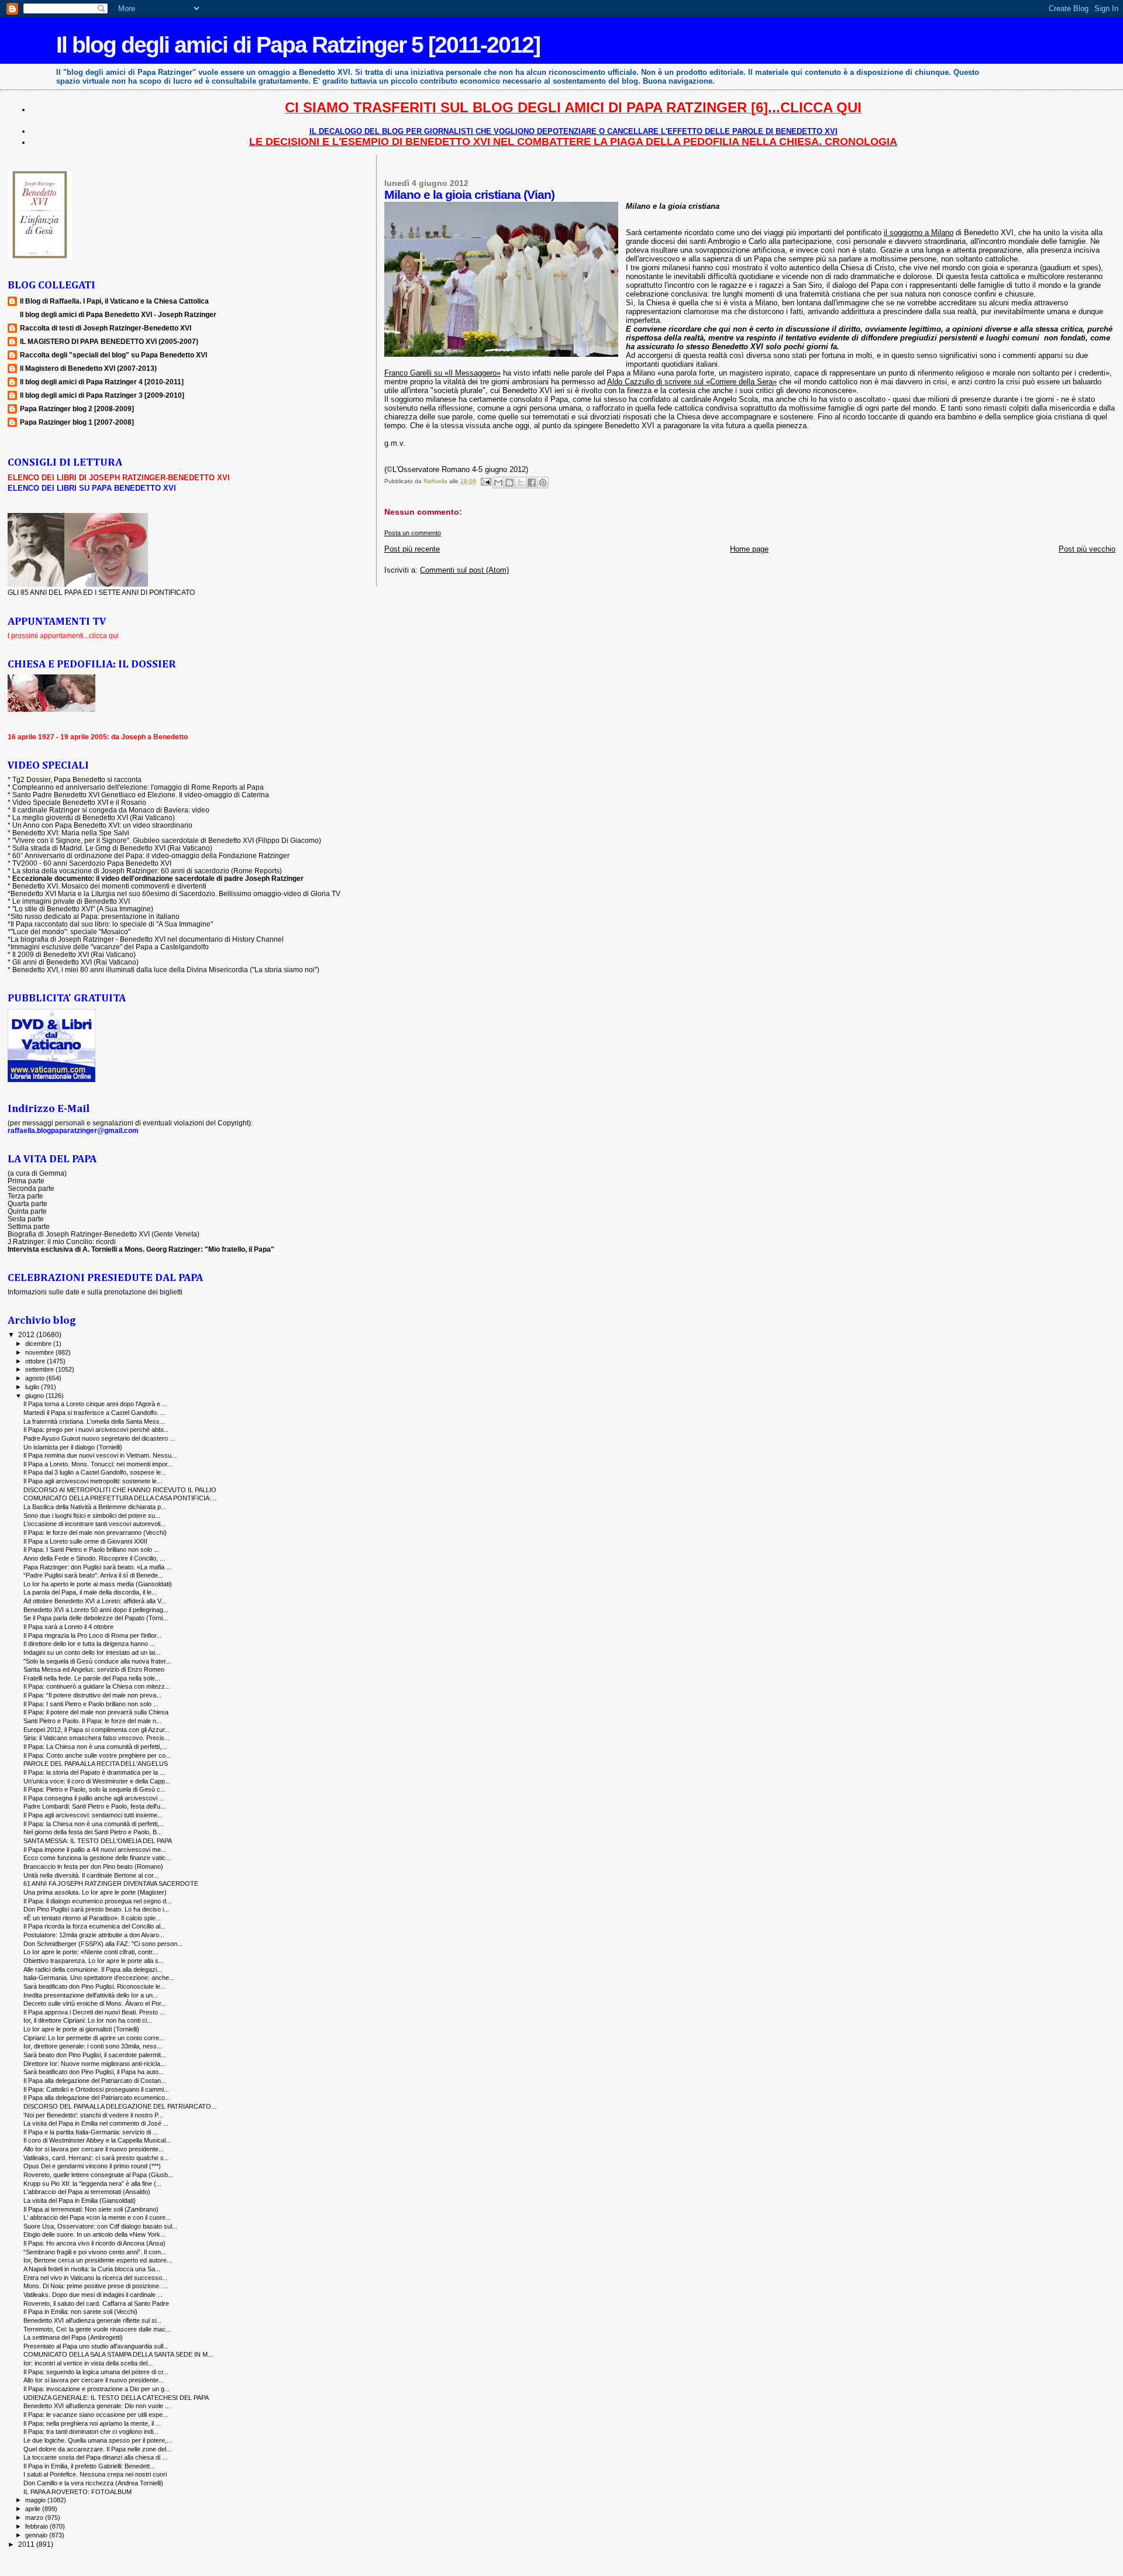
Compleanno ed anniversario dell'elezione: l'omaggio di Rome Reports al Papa (138, 787)
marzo (35, 2518)
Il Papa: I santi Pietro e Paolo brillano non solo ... (91, 1704)
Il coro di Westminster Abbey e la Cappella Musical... (97, 2140)
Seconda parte (31, 1188)
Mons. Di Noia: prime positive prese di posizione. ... (96, 2286)
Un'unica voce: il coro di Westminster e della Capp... (97, 1781)
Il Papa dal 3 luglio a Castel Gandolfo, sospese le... (95, 1472)
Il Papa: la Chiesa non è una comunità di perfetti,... (94, 1824)
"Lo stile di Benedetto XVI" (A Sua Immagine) (83, 909)
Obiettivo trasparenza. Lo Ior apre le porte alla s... (94, 1961)
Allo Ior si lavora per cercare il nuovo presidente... (94, 2149)
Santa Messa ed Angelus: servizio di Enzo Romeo (94, 1669)
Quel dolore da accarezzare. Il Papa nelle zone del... (97, 2449)
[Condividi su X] (521, 483)
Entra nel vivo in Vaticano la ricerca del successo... (95, 2278)
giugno (35, 1396)
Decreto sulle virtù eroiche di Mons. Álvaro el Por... (95, 2003)
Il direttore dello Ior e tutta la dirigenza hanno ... (89, 1644)
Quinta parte (27, 1211)
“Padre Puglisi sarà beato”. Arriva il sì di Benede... (93, 1575)
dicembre (39, 1344)
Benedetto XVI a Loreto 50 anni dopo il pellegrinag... (96, 1610)
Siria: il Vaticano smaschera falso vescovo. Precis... (97, 1738)
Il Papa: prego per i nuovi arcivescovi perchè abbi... (96, 1430)
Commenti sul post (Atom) (464, 570)
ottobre (36, 1361)
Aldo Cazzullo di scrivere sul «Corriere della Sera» (692, 382)
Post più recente (412, 549)
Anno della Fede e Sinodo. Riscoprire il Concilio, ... (94, 1558)
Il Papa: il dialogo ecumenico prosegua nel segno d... (97, 1901)
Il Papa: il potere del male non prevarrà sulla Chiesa (96, 1712)
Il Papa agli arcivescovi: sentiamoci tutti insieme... (93, 1815)
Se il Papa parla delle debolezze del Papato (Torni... (96, 1618)
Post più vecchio (1087, 549)
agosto (36, 1378)
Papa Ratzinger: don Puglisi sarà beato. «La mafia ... (97, 1567)
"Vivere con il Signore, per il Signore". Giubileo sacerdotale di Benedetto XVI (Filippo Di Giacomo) (167, 840)
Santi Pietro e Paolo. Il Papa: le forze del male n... (92, 1721)
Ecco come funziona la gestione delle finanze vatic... (97, 1858)
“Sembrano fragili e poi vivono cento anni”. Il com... (95, 2252)
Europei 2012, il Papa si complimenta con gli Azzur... (97, 1730)
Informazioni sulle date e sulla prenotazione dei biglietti (95, 1292)
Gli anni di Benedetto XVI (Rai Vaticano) (75, 962)
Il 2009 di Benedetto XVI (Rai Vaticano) (74, 954)
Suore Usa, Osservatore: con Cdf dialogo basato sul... (100, 2226)
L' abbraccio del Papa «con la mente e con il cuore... (97, 2217)
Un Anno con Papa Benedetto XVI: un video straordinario (102, 825)
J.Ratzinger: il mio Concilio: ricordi (62, 1241)
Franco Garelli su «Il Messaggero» (442, 373)
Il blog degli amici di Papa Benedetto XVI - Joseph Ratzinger (118, 314)
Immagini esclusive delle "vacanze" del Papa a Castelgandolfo (110, 947)
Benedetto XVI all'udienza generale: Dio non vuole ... (97, 2406)
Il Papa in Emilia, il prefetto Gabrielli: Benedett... (89, 2466)
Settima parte (29, 1226)
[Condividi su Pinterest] (543, 483)
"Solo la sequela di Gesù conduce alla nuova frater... (97, 1661)
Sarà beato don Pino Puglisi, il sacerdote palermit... (95, 2055)
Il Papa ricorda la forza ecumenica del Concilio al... (94, 1926)
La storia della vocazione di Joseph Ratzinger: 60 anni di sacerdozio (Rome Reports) (147, 871)
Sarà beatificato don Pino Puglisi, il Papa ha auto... (94, 2072)
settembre (40, 1369)
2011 (27, 2544)
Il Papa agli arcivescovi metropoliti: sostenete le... (93, 1481)
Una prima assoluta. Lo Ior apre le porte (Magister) (95, 1892)
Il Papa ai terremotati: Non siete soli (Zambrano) (91, 2209)
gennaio (37, 2535)
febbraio (37, 2526)
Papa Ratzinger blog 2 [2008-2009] (77, 409)
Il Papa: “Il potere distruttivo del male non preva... (92, 1695)
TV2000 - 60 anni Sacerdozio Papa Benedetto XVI (92, 863)
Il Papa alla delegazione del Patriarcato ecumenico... (97, 2098)
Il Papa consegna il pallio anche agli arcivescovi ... (94, 1798)
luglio (33, 1387)
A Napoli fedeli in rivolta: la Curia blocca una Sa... (92, 2269)
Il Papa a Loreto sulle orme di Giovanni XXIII (85, 1541)
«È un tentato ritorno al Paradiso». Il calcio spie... (92, 1918)
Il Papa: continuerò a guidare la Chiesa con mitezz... (97, 1686)
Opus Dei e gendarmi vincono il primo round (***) (92, 2166)
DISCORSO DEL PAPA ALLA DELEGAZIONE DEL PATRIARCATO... (120, 2106)
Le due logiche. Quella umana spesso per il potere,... (98, 2440)
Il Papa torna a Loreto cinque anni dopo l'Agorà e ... (95, 1404)
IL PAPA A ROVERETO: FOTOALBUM (77, 2492)
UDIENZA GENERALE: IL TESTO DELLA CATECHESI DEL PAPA (116, 2398)
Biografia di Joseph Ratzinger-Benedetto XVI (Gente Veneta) (104, 1234)
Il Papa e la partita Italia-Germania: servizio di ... (91, 2132)
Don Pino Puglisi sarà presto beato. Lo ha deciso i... (96, 1909)
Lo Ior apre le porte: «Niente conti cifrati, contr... (90, 1952)
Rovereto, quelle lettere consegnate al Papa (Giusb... (98, 2175)
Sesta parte (26, 1219)
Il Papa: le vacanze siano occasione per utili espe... (96, 2415)
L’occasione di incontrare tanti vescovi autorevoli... (94, 1524)
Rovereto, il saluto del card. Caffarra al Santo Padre (96, 2303)
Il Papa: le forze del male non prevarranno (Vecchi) (95, 1532)
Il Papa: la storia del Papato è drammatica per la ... (94, 1772)
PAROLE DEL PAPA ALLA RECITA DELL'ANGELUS (96, 1764)
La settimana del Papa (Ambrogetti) (73, 2337)
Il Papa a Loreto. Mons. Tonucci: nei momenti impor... (98, 1464)
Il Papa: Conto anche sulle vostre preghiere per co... (97, 1755)
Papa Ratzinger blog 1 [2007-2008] (77, 422)
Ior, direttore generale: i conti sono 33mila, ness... (93, 2046)
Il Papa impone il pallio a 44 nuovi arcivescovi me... (95, 1850)
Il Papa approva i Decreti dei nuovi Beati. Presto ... (94, 2012)
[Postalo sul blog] (509, 483)
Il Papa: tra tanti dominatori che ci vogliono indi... (91, 2432)
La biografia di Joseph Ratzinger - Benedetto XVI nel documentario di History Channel (147, 939)
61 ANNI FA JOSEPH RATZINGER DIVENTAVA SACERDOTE (111, 1883)
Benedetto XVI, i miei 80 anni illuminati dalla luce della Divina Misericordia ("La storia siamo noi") (166, 970)
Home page (749, 549)
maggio (36, 2500)
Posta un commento (413, 533)
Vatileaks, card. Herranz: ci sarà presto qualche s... (96, 2158)
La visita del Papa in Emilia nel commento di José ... (96, 2123)
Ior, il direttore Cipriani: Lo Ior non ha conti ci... (88, 2020)
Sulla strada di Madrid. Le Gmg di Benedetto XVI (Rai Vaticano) (112, 848)
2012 (27, 1335)
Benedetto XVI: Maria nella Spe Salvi (71, 833)
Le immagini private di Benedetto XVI (71, 901)
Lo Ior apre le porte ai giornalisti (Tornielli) (81, 2029)
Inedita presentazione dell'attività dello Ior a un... (91, 1995)
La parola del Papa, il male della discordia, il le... (90, 1592)
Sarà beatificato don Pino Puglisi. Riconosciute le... (94, 1986)
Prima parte (26, 1181)
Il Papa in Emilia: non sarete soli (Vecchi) (80, 2312)
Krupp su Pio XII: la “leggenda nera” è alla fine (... (92, 2184)
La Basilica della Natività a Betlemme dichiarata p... (95, 1507)
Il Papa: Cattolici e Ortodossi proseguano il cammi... (96, 2089)
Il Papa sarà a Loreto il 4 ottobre (68, 1627)
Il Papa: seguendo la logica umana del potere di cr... (96, 2372)
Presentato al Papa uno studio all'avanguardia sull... (96, 2346)
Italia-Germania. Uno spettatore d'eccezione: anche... (99, 1978)
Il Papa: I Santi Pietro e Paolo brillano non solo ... (91, 1549)
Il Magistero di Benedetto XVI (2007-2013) (88, 368)
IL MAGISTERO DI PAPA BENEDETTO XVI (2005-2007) (109, 341)
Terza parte (25, 1196)
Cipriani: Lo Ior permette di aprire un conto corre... (94, 2038)
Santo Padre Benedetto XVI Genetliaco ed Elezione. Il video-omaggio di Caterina (141, 795)
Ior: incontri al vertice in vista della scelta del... (88, 2363)
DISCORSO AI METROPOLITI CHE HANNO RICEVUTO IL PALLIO (120, 1490)
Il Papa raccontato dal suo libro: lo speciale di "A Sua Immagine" (112, 924)
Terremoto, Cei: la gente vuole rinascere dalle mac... (97, 2329)
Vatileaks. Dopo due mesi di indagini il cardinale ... (93, 2295)
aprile (34, 2509)
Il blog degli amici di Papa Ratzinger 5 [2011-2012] (298, 45)
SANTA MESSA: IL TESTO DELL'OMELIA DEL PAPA (98, 1841)
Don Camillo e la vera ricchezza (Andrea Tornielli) (93, 2483)
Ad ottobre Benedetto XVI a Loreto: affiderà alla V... (95, 1601)
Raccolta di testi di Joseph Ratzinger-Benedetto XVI (106, 328)
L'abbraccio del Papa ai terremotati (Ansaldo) (87, 2192)
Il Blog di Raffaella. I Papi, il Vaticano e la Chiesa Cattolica (114, 301)
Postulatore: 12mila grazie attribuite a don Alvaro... (94, 1935)
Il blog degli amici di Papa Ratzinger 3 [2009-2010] (102, 395)
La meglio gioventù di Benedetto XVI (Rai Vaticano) (94, 817)
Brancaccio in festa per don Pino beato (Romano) (93, 1866)
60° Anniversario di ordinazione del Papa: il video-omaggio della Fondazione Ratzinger (151, 855)
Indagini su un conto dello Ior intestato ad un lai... (92, 1652)
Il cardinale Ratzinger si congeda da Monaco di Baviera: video (111, 810)
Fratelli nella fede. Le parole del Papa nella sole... (92, 1678)
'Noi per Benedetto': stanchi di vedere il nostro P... (93, 2115)
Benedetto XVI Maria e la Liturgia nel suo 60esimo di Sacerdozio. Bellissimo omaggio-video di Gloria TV (175, 893)
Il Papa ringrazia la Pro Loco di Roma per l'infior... (92, 1635)
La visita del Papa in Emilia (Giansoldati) (80, 2200)
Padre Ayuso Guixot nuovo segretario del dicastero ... (99, 1438)
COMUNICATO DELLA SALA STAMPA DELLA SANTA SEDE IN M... (118, 2354)
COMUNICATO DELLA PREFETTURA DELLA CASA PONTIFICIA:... (120, 1498)
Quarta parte (27, 1203)
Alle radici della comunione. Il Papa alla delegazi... (93, 1969)
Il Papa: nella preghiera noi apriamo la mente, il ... (92, 2423)
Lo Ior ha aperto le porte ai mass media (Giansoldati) (98, 1584)
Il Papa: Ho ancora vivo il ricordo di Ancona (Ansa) (94, 2243)
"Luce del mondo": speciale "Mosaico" (70, 931)
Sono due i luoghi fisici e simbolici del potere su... (92, 1516)
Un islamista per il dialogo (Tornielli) (73, 1447)
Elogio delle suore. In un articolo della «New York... (94, 2234)
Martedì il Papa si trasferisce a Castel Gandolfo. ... (94, 1413)
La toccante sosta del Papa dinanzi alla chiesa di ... (95, 2457)
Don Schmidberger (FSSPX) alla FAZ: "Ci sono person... (103, 1944)
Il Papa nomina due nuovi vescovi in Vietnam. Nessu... (100, 1455)
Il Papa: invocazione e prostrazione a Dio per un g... (97, 2389)
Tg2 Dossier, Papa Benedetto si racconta (77, 779)
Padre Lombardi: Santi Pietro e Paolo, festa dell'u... (94, 1806)
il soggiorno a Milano (919, 233)
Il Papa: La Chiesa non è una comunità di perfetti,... (95, 1747)
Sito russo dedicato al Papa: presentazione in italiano (95, 916)
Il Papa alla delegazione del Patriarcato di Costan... (95, 2081)
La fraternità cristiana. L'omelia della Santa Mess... (94, 1421)
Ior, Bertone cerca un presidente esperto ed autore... (98, 2260)
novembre (40, 1352)
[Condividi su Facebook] (532, 483)
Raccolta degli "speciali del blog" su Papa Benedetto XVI (113, 355)
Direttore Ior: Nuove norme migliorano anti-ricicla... (94, 2064)
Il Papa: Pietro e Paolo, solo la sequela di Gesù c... (94, 1789)
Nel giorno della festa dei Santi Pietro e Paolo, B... (93, 1832)
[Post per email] (485, 481)
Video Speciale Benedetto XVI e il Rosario (79, 802)
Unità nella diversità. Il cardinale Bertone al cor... (91, 1875)
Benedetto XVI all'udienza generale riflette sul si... (92, 2320)
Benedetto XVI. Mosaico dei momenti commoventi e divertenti (109, 886)
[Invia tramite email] (498, 483)
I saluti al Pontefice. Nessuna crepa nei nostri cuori (95, 2474)
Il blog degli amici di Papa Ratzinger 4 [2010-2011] (102, 382)
